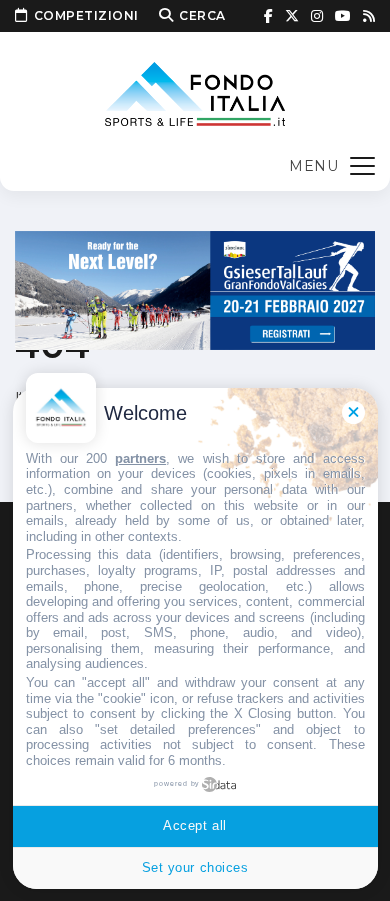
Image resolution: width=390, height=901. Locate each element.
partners (140, 458)
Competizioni (86, 15)
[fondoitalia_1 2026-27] (195, 288)
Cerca (202, 15)
